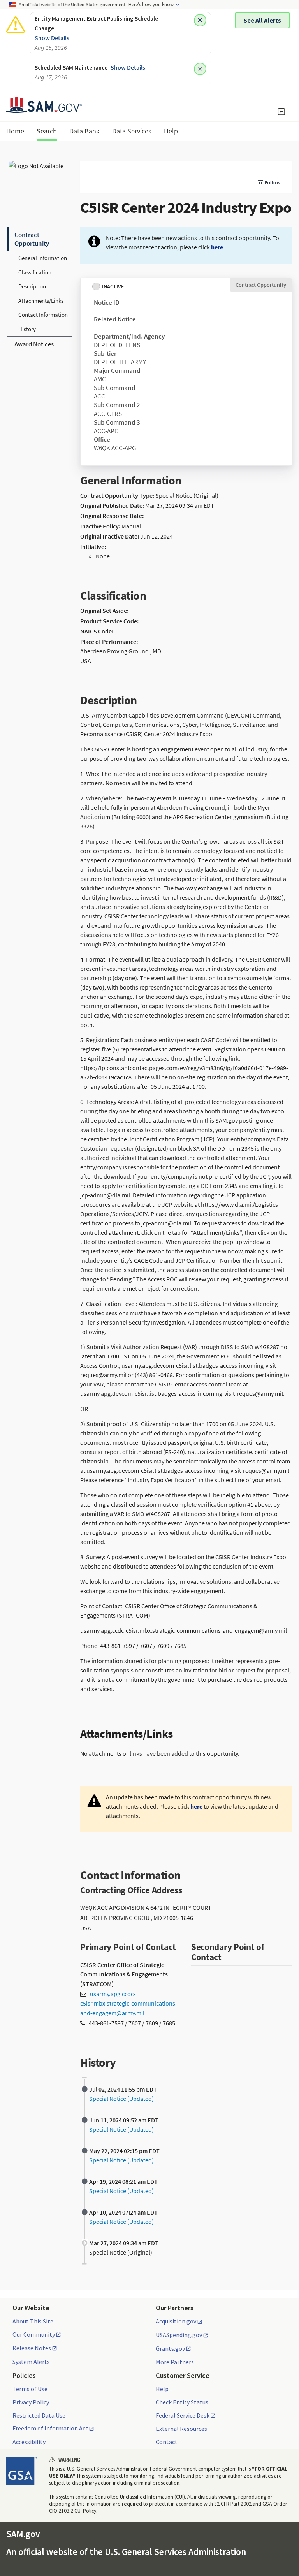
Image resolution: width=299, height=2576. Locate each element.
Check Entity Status (182, 2402)
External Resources (181, 2429)
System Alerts (31, 2362)
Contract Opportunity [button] (32, 239)
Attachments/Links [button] (41, 301)
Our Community (34, 2335)
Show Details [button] (52, 38)
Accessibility (29, 2442)
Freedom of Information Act (50, 2429)
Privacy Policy (31, 2402)
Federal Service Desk (183, 2416)
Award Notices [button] (34, 344)
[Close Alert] (200, 20)
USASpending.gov (179, 2335)
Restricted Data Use (39, 2415)
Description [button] (32, 286)
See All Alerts (262, 20)
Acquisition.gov (176, 2322)
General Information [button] (43, 258)
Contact (167, 2442)
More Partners (175, 2362)
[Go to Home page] (44, 108)
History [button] (27, 329)
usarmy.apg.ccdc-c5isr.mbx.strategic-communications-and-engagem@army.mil (129, 2003)
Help (162, 2389)
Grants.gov (170, 2349)
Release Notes (32, 2348)
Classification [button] (35, 272)
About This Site (33, 2321)
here (217, 247)
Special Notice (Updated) (121, 2099)
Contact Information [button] (43, 315)
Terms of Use (30, 2389)
